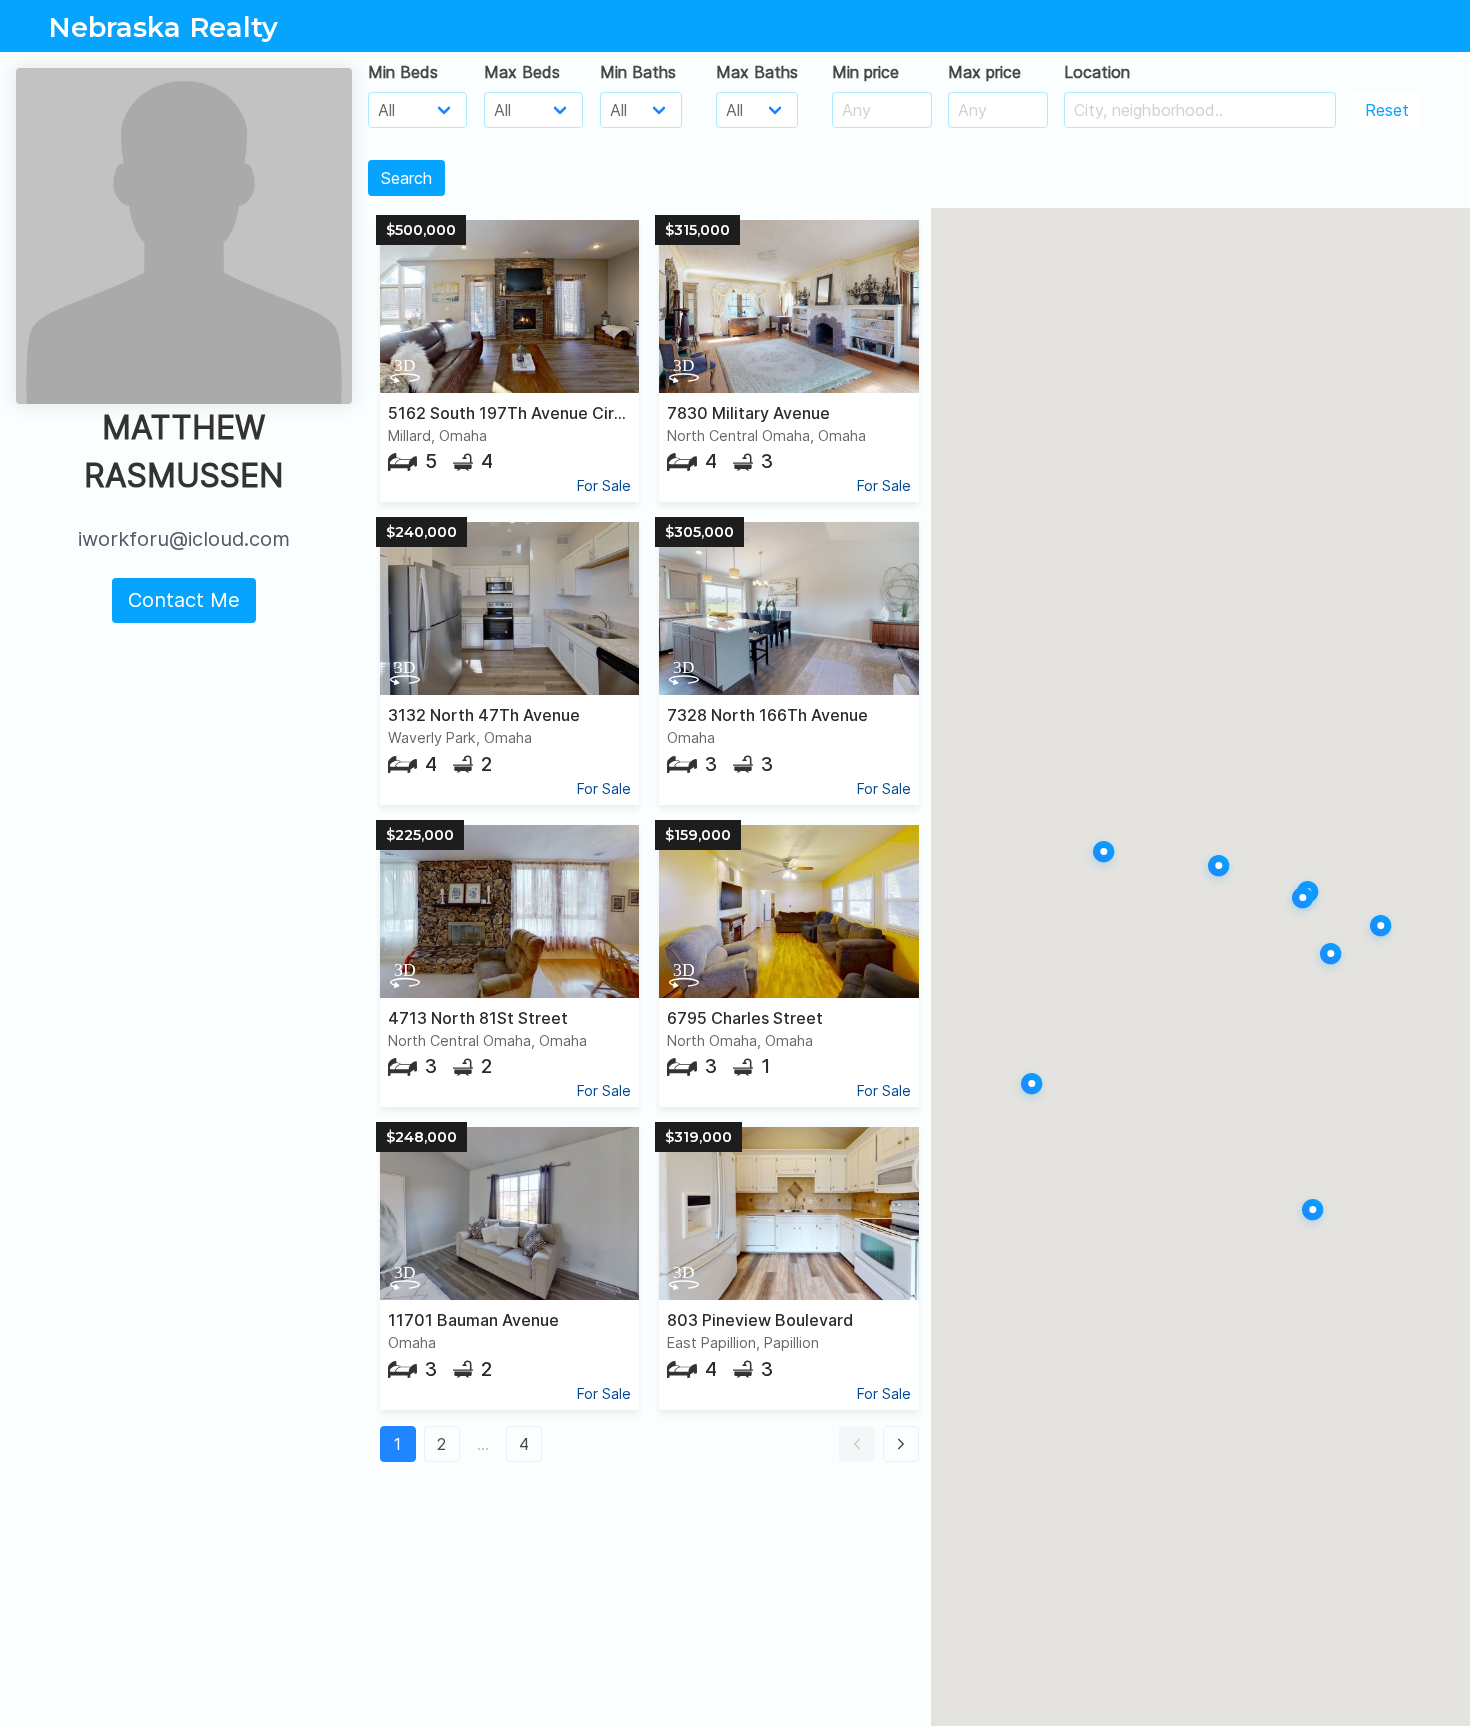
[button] (857, 1444)
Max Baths (757, 72)
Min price (865, 72)
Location (1097, 72)
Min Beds (403, 72)
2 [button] (441, 1444)
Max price (984, 72)
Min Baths (638, 72)
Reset (1387, 110)
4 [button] (524, 1444)
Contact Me (184, 600)
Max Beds (522, 72)
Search (406, 178)
